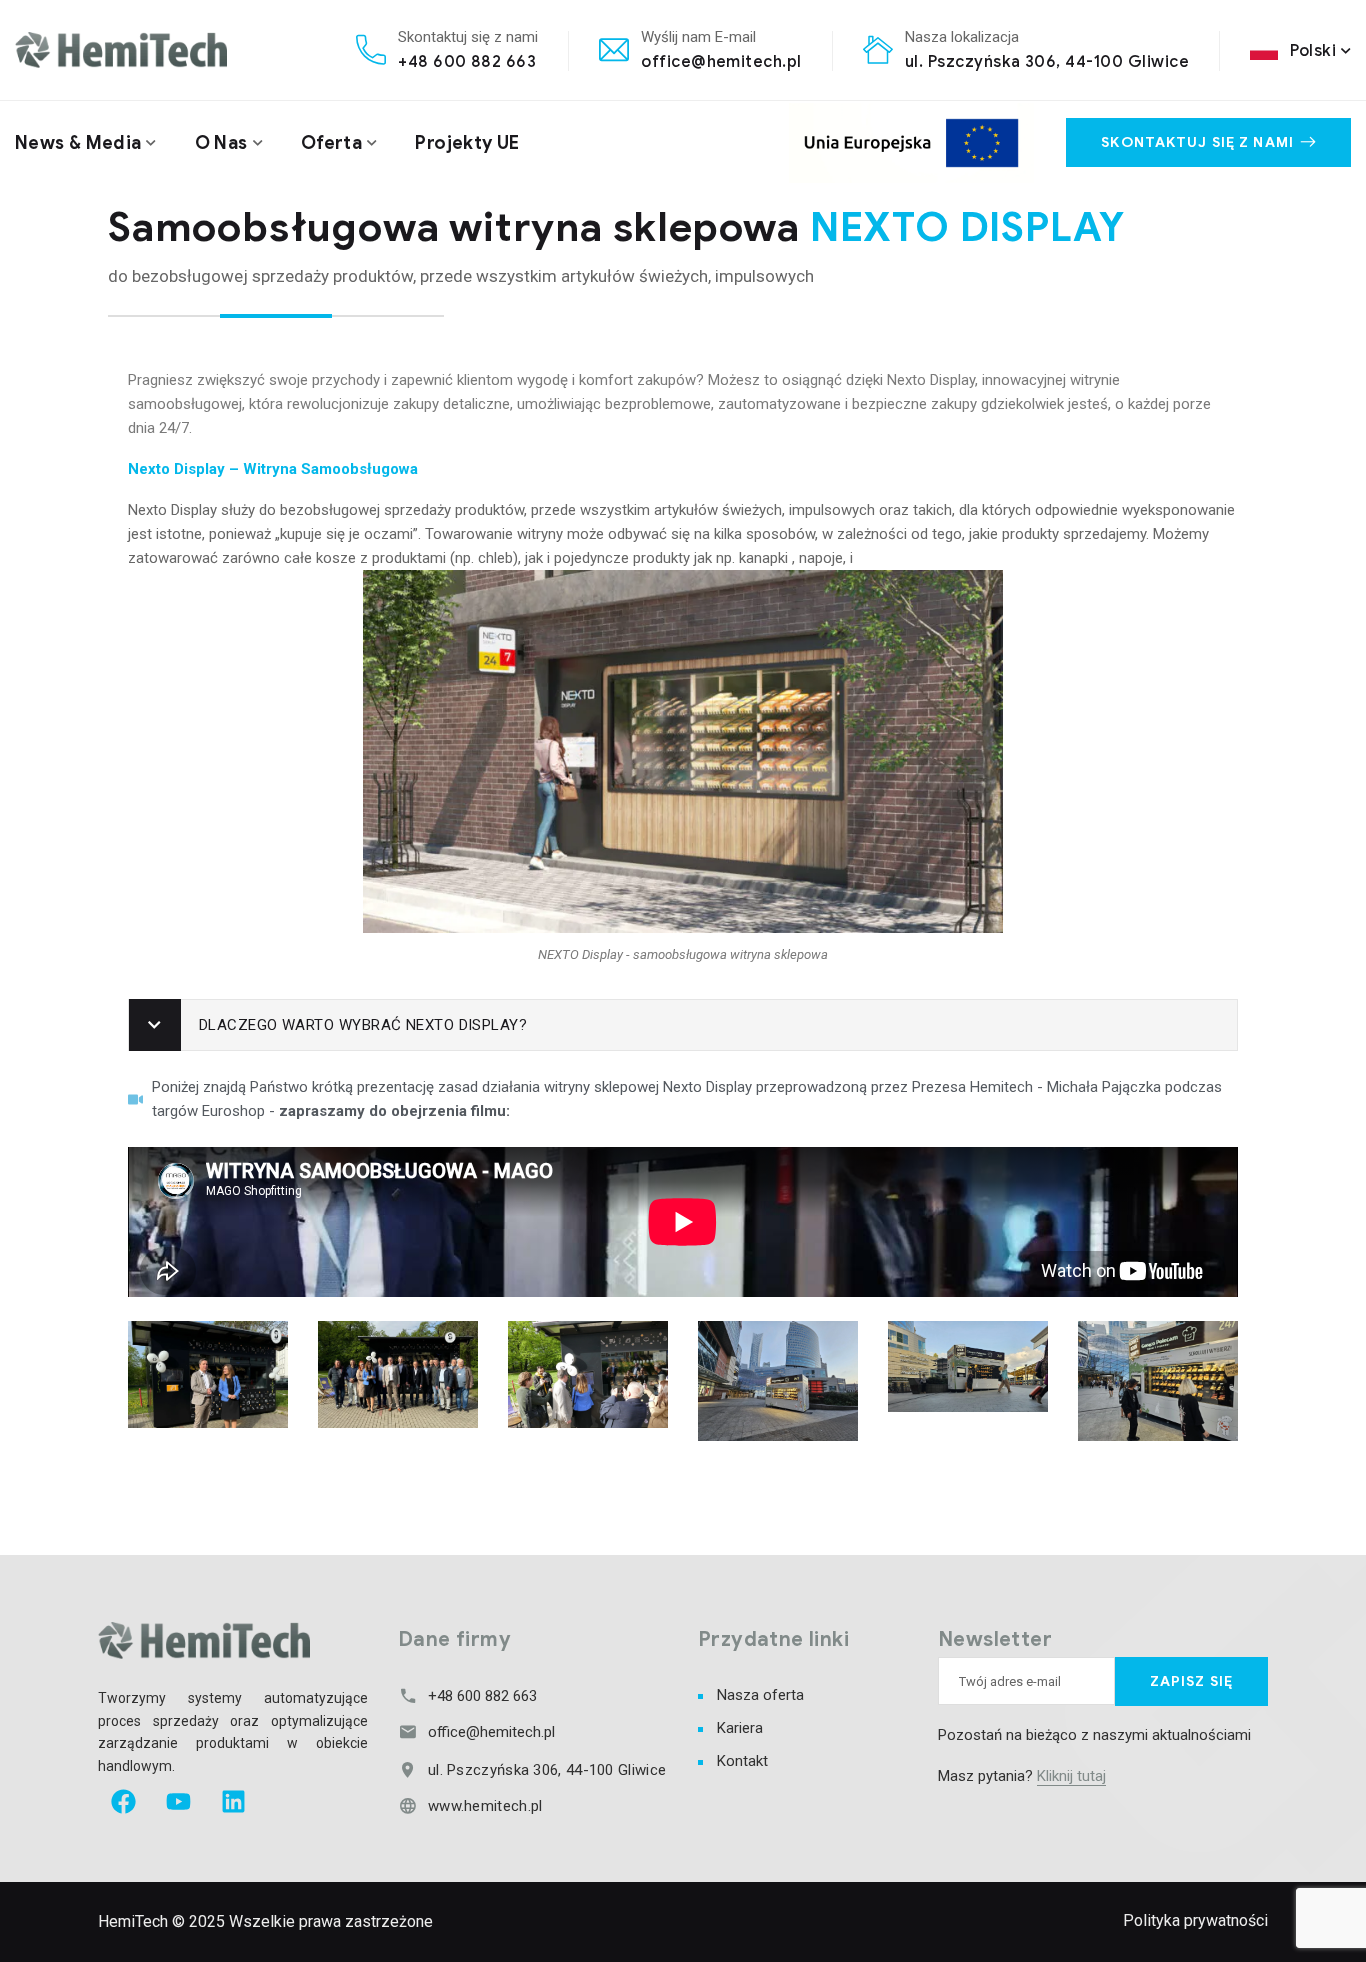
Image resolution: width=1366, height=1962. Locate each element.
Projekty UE (467, 143)
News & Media (78, 143)
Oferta (331, 143)
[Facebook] (123, 1802)
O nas (221, 143)
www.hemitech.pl (485, 1806)
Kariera (740, 1728)
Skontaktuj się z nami (1197, 142)
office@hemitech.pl (721, 61)
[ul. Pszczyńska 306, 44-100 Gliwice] (407, 1769)
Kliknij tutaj (1071, 1776)
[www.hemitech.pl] (407, 1805)
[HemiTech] (121, 49)
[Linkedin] (233, 1802)
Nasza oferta (760, 1695)
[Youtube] (178, 1802)
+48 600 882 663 (467, 61)
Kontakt (742, 1761)
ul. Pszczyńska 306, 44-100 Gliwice (1047, 61)
